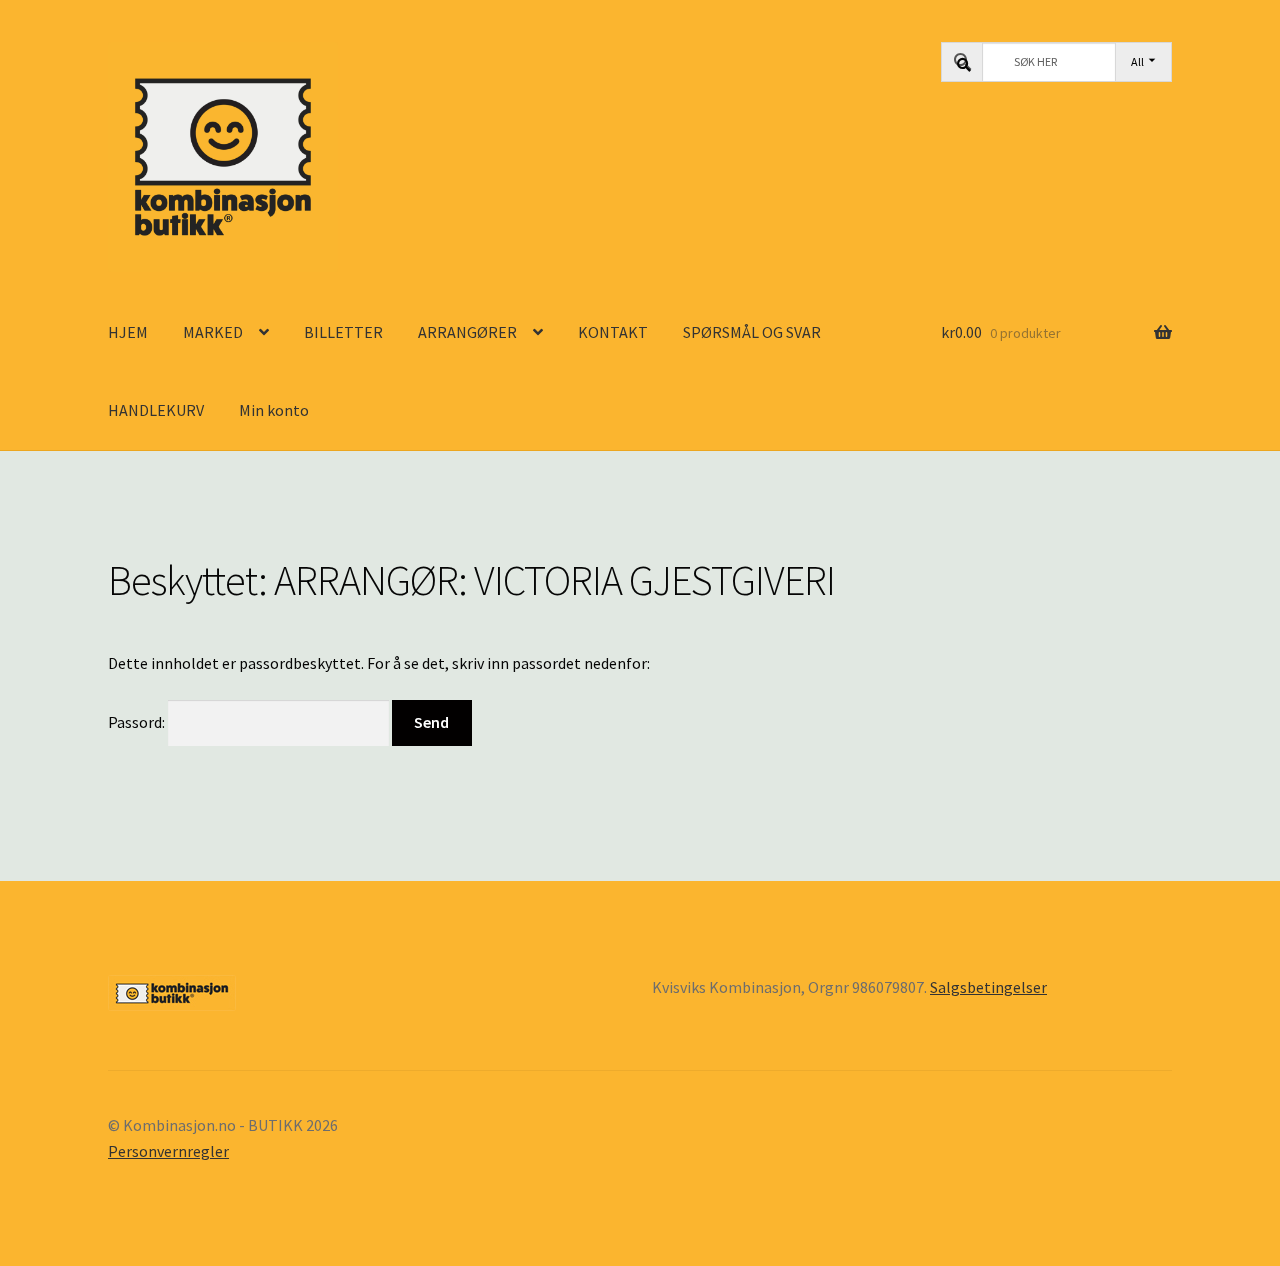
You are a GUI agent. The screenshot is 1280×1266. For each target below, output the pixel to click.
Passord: (138, 722)
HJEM (128, 332)
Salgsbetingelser (988, 987)
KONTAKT (613, 332)
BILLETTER (343, 332)
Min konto (274, 410)
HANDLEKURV (156, 410)
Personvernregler (168, 1151)
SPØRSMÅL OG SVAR (752, 332)
